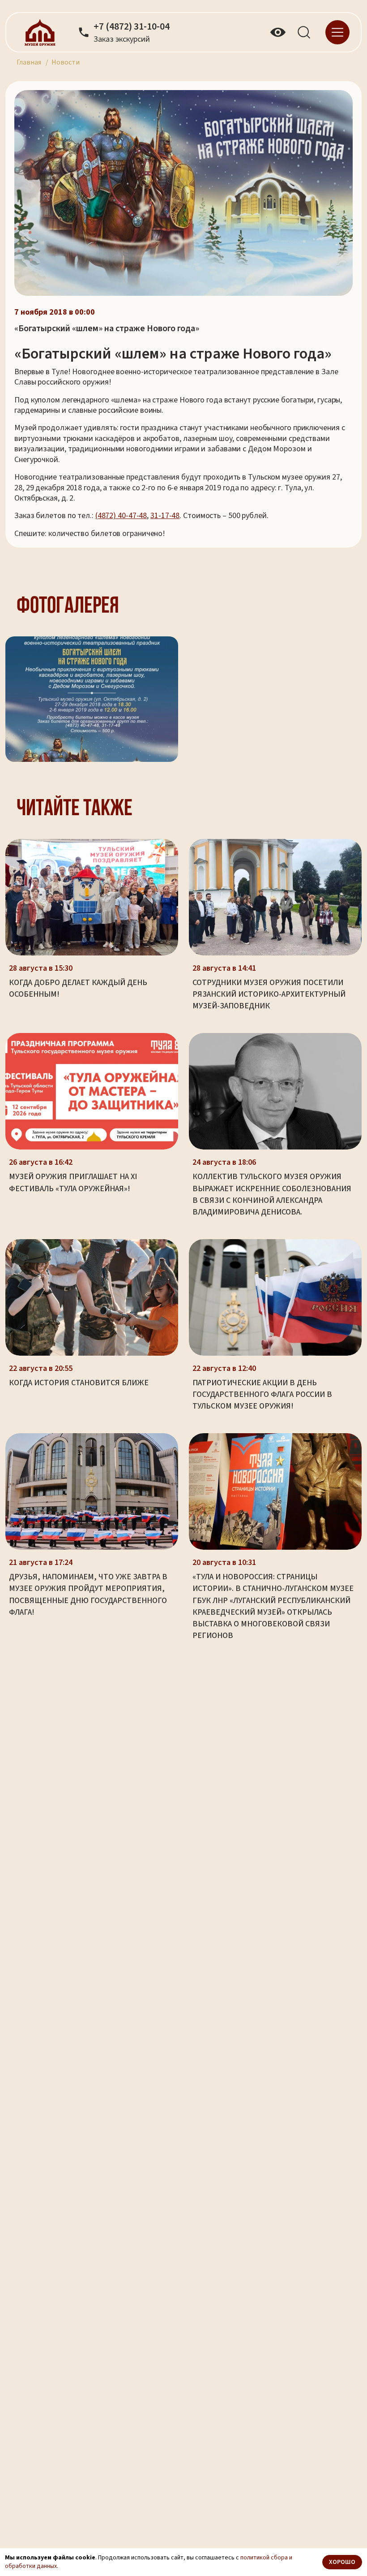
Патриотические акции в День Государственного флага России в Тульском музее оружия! (262, 1394)
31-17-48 (165, 516)
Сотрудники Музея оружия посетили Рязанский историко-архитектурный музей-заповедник (269, 994)
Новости (66, 62)
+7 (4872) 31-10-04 (132, 27)
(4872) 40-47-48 (121, 516)
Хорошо (342, 2562)
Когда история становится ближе (79, 1383)
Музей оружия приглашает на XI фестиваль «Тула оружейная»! (73, 1182)
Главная (29, 62)
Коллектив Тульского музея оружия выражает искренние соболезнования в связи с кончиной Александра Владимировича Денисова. (272, 1194)
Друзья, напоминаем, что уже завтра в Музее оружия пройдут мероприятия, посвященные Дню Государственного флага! (88, 1594)
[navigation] (337, 32)
